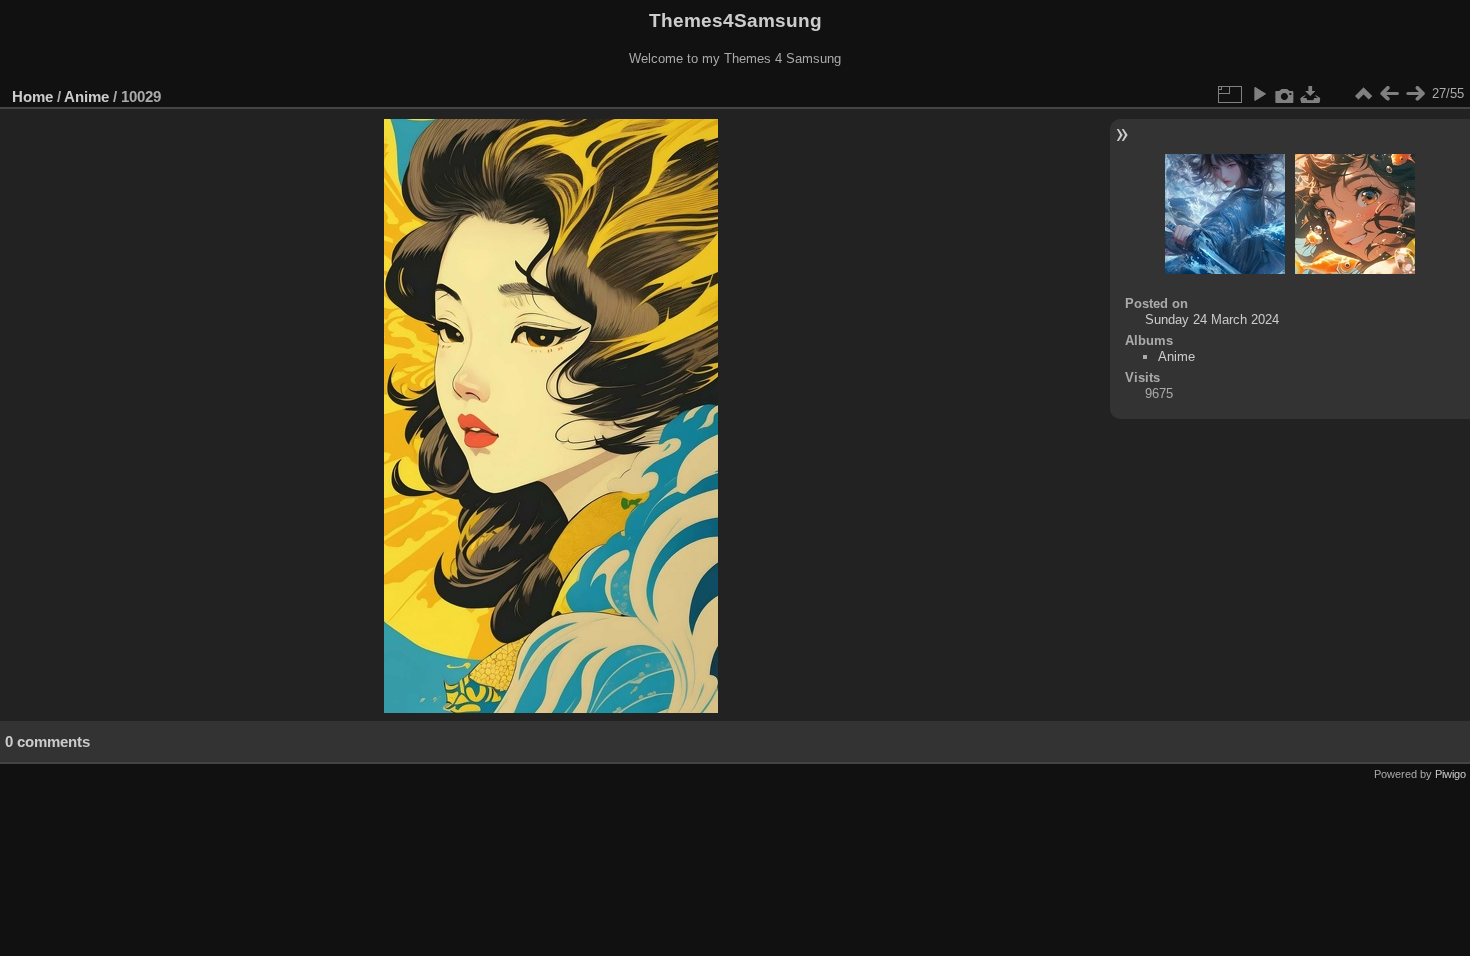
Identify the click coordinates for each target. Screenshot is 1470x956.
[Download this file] (1311, 94)
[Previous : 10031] (1389, 94)
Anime (86, 96)
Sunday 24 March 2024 (1212, 319)
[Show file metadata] (1285, 94)
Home (32, 96)
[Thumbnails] (1363, 94)
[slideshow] (1259, 94)
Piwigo (1450, 774)
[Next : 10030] (1415, 94)
